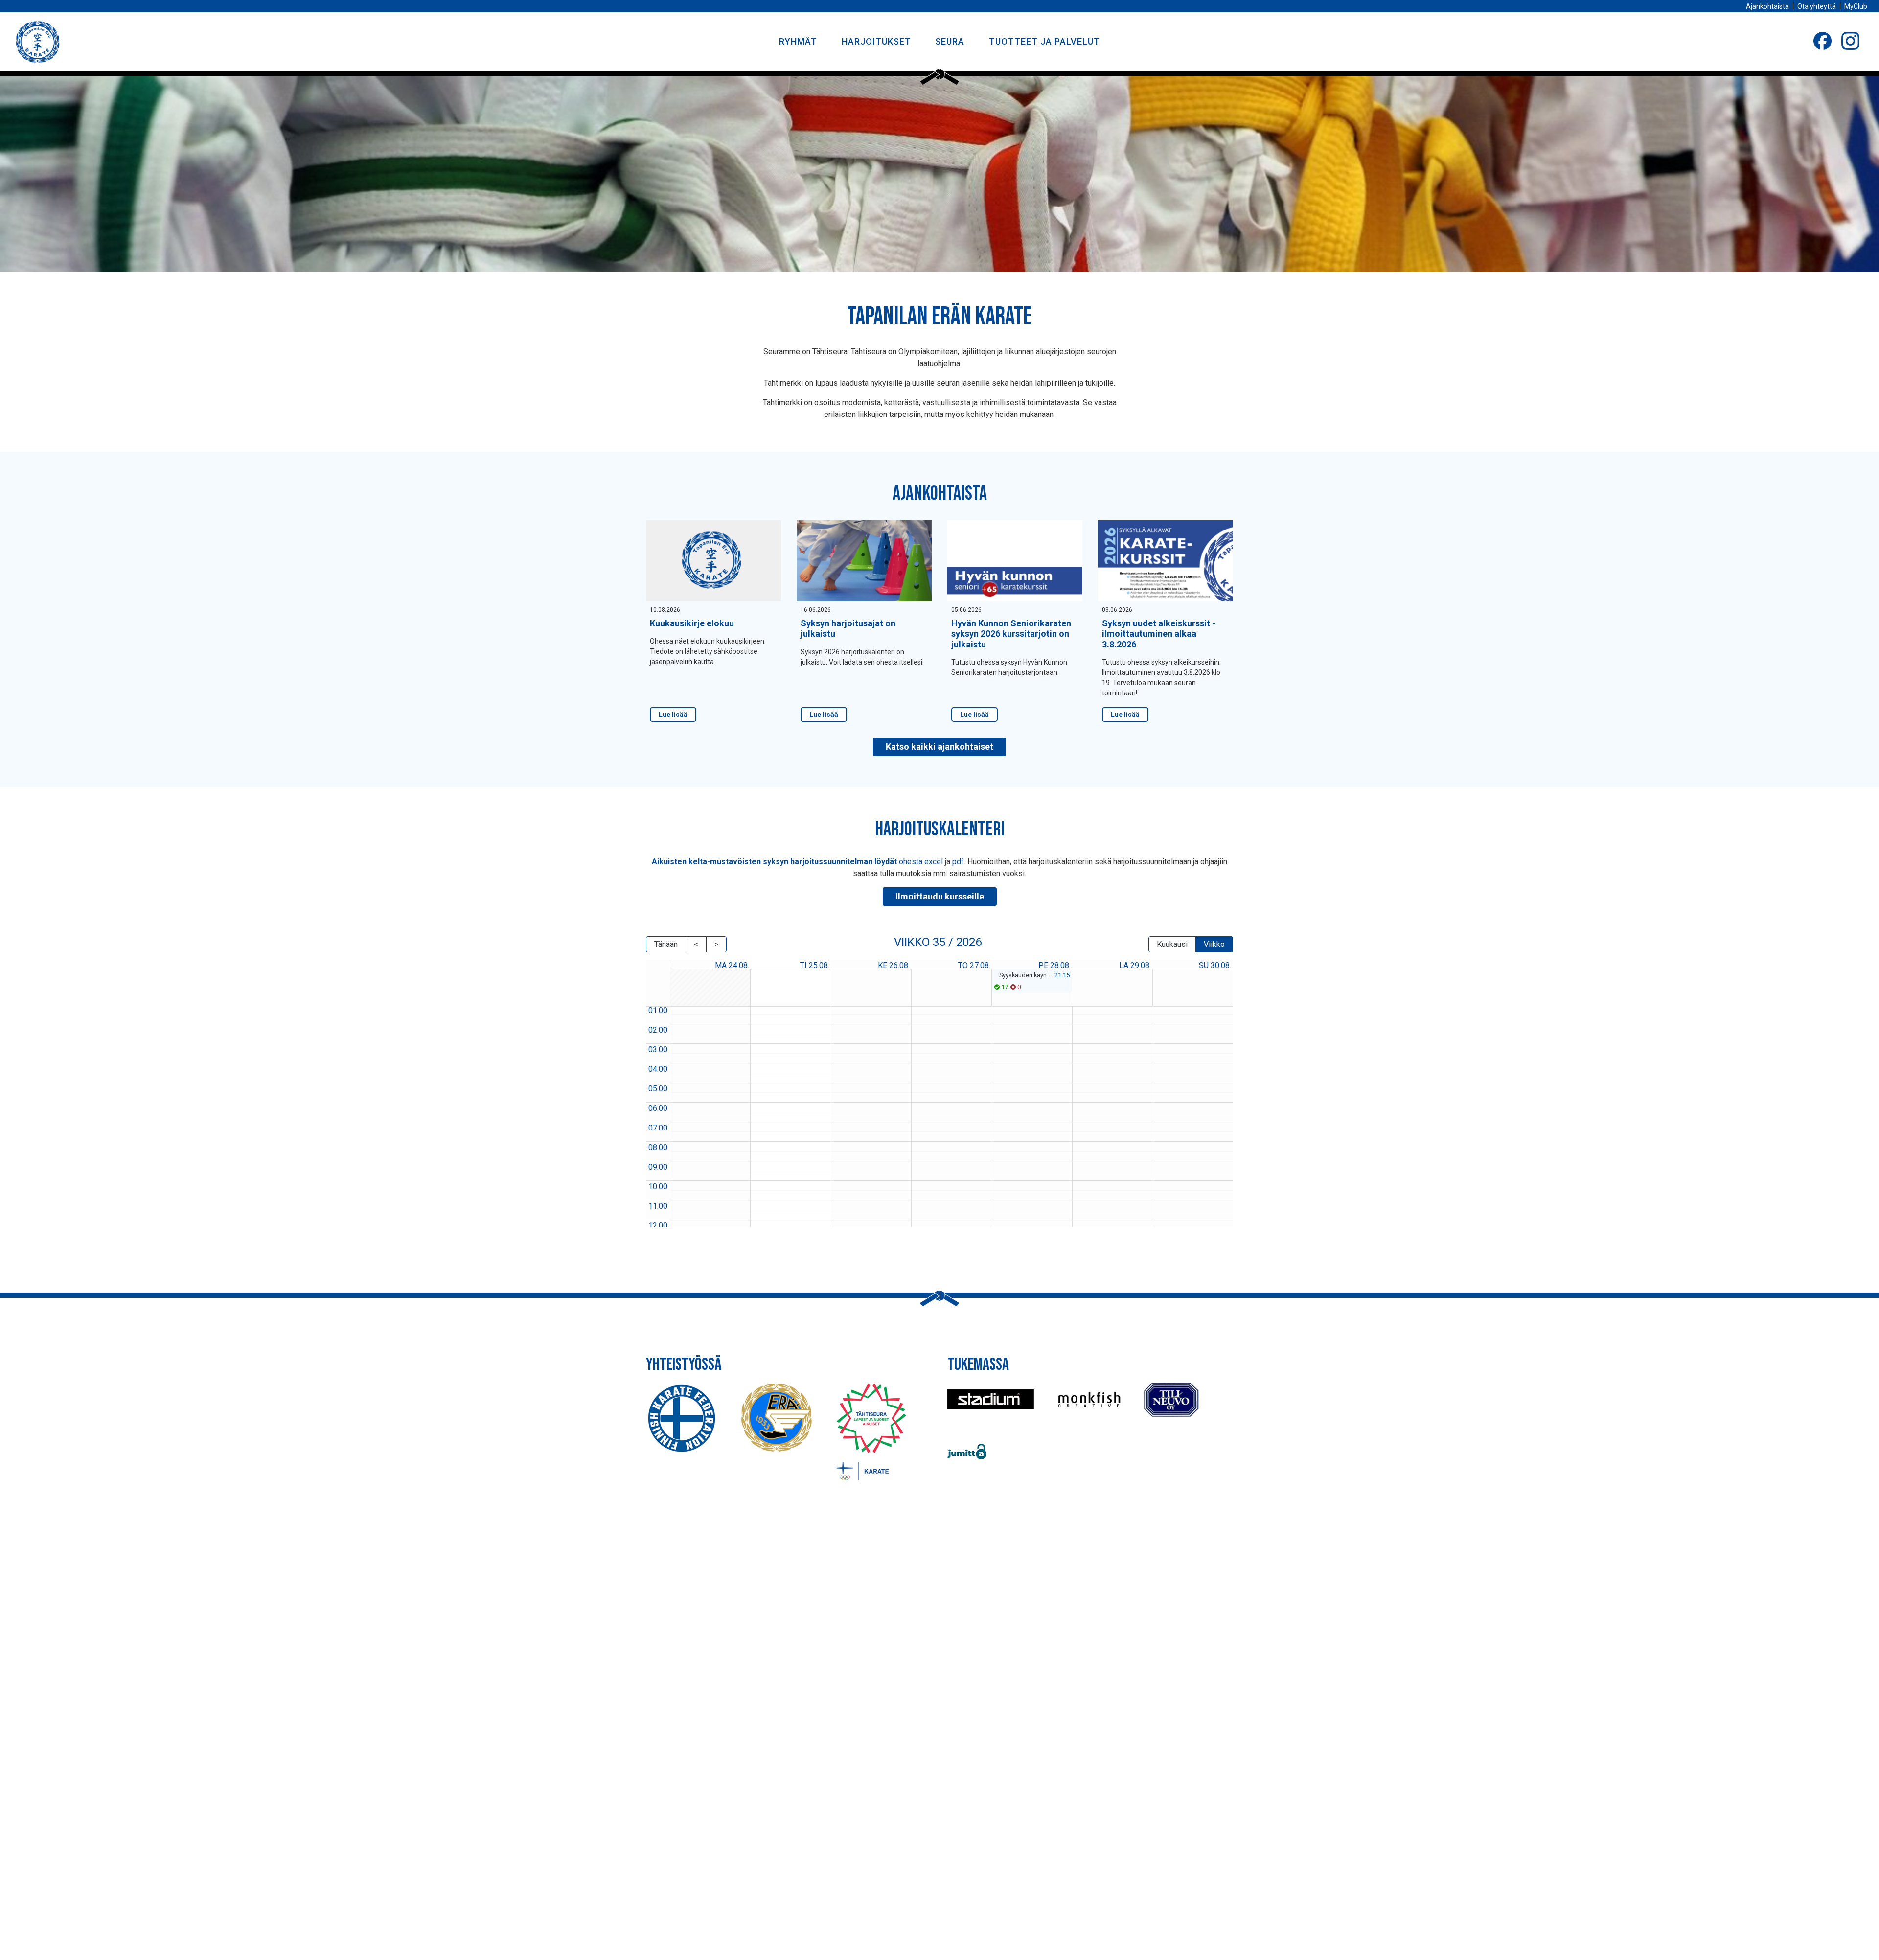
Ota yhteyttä (1817, 6)
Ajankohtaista (1767, 6)
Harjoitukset (876, 41)
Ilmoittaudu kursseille (940, 896)
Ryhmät (798, 41)
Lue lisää (673, 715)
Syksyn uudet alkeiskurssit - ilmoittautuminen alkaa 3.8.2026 (1159, 634)
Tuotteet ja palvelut (1044, 41)
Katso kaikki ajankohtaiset (939, 747)
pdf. (959, 862)
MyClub (1856, 6)
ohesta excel (922, 862)
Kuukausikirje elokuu (692, 623)
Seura (950, 41)
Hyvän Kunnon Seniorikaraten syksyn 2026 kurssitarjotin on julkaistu (1011, 634)
